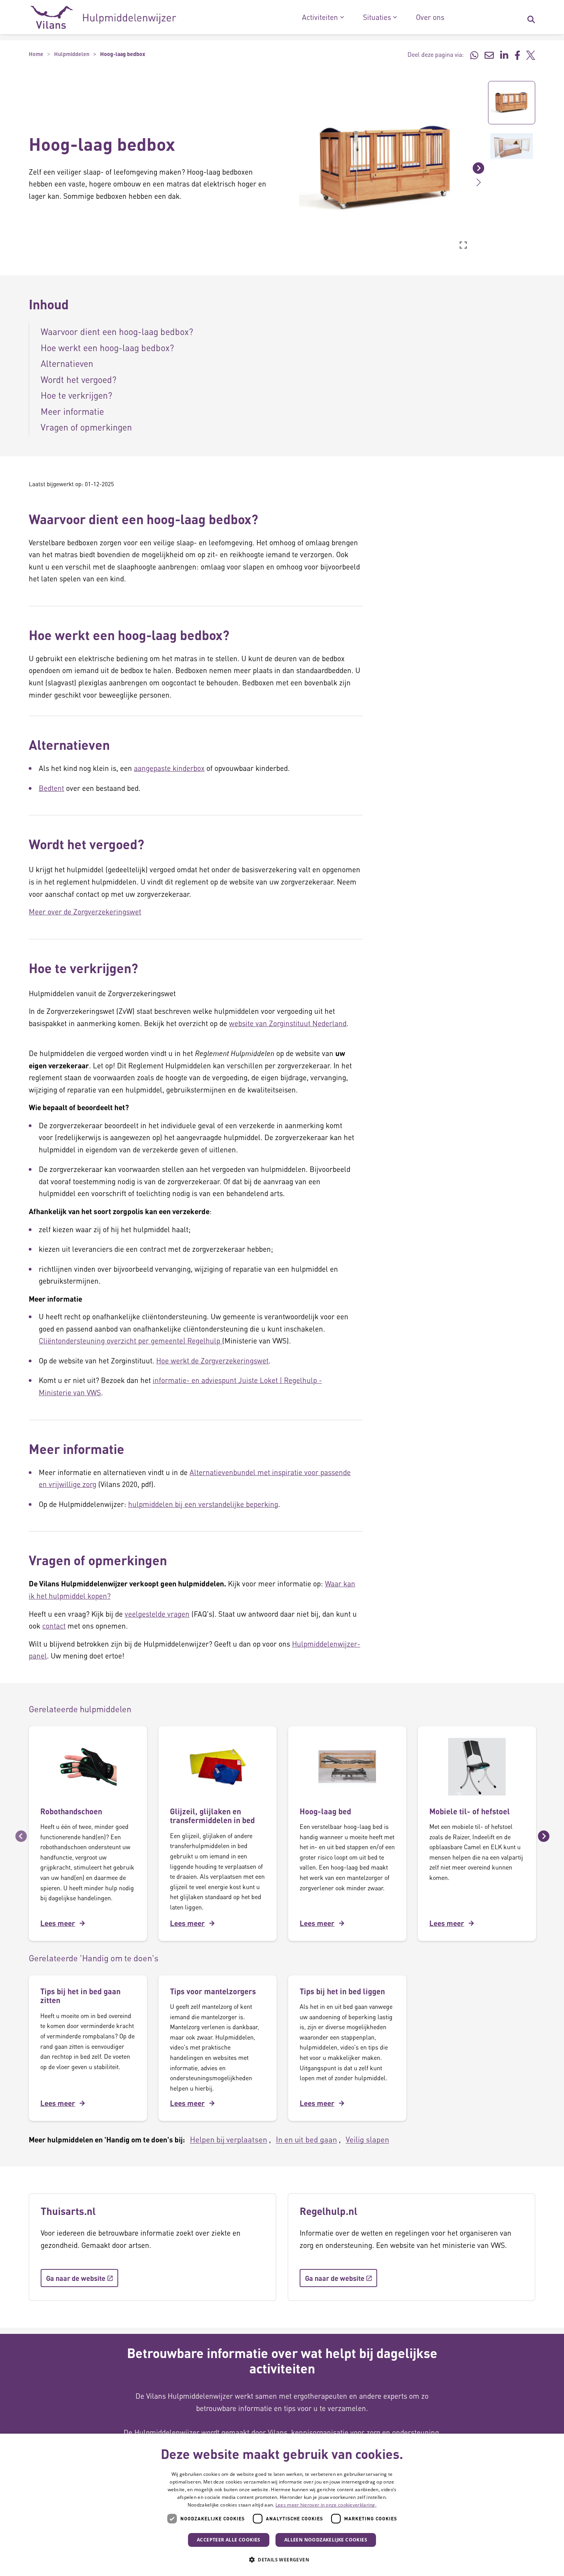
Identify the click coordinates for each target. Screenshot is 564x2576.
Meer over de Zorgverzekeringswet (85, 912)
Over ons (430, 17)
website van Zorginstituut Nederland (288, 1023)
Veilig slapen (367, 2139)
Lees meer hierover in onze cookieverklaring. (326, 2505)
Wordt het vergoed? (78, 379)
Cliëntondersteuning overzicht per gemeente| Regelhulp (130, 1341)
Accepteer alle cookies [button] (229, 2540)
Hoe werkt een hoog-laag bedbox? (107, 347)
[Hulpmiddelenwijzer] (103, 17)
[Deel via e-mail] (489, 54)
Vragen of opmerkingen (86, 427)
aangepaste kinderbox (169, 768)
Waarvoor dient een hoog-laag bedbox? (117, 331)
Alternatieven (67, 363)
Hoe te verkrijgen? (76, 395)
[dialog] (282, 2505)
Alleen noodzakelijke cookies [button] (326, 2540)
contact (54, 1626)
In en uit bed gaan (306, 2139)
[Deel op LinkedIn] (504, 54)
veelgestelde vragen (157, 1614)
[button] (294, 168)
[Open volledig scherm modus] (463, 245)
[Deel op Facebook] (517, 54)
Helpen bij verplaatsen (228, 2139)
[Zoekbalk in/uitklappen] (531, 17)
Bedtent (51, 788)
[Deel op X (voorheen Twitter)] (531, 54)
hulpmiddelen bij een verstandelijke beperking (203, 1504)
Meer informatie (72, 411)
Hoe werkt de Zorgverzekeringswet (212, 1361)
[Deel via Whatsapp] (474, 54)
